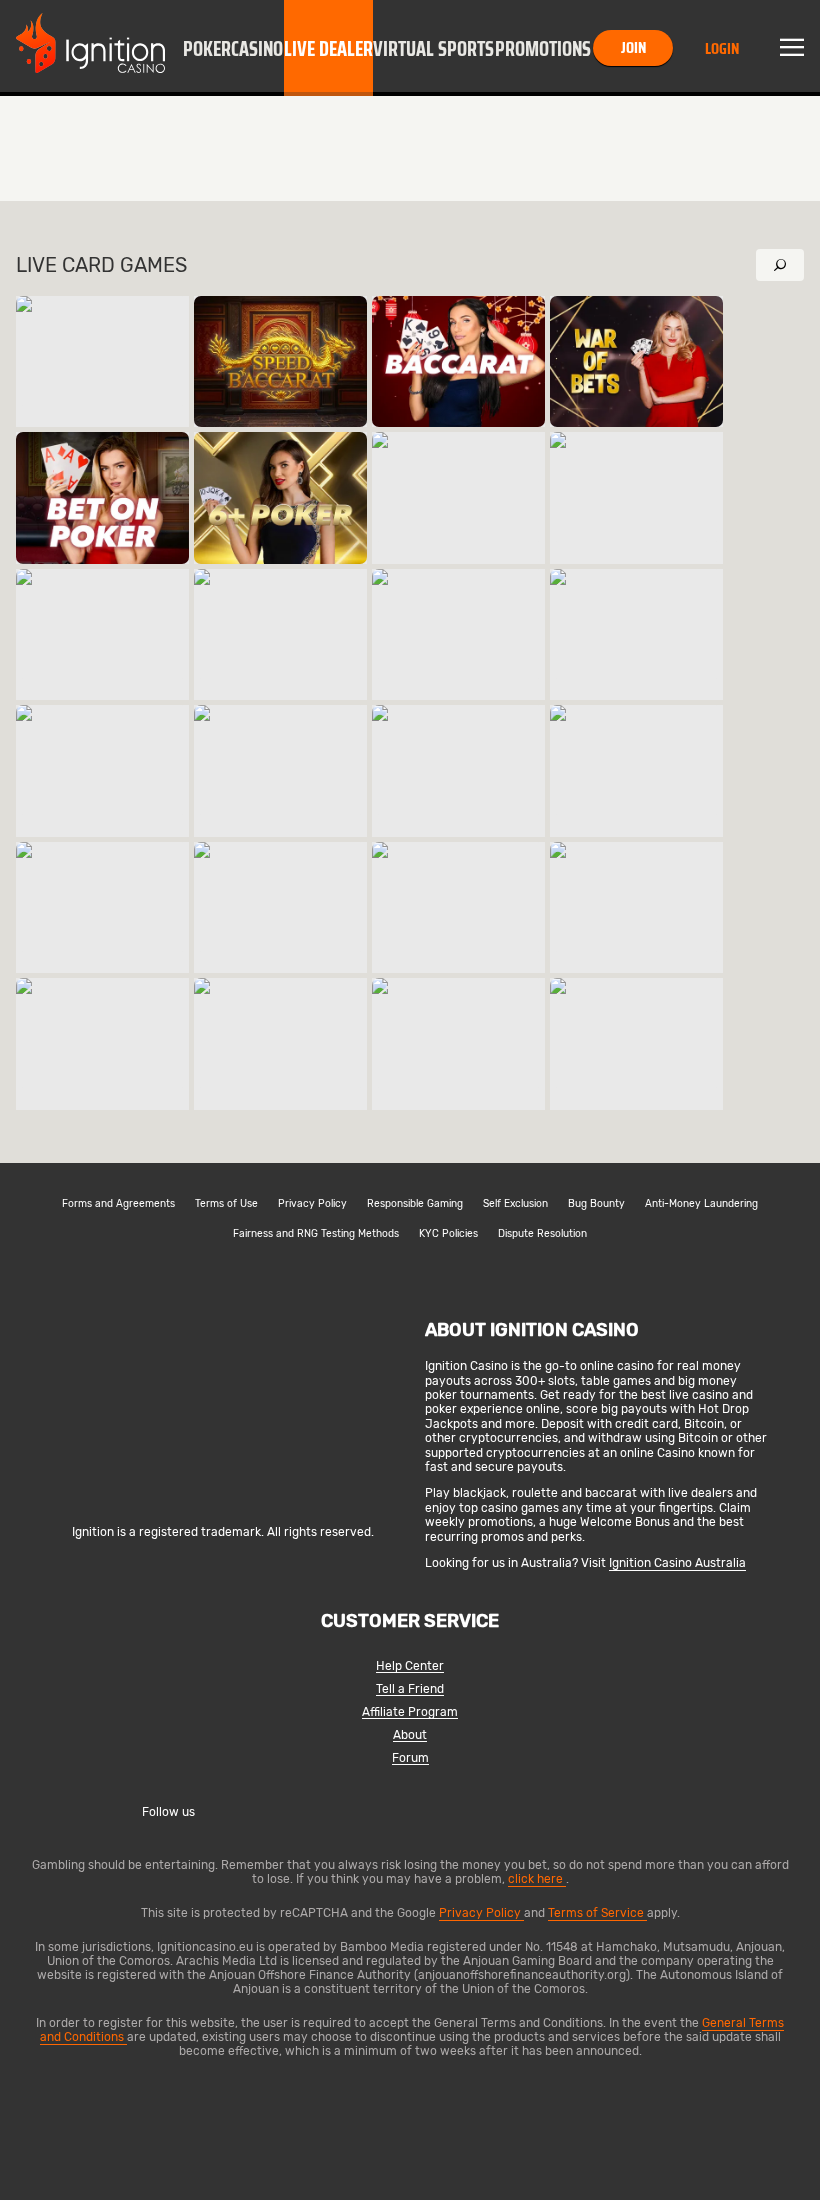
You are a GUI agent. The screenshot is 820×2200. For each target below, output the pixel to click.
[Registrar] (222, 1499)
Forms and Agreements (118, 1204)
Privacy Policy (312, 1204)
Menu (792, 48)
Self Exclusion (515, 1204)
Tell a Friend (410, 1689)
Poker (207, 49)
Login (722, 48)
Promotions (543, 49)
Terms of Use (226, 1204)
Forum (410, 1758)
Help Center (410, 1666)
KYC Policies (448, 1234)
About (410, 1735)
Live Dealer (328, 49)
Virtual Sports (433, 49)
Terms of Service (597, 1913)
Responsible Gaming (415, 1204)
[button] (207, 48)
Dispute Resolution (542, 1234)
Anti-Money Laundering (701, 1204)
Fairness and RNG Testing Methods (316, 1234)
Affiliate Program (410, 1712)
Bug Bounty (596, 1204)
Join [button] (633, 47)
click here (537, 1879)
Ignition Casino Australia (677, 1563)
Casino (257, 49)
